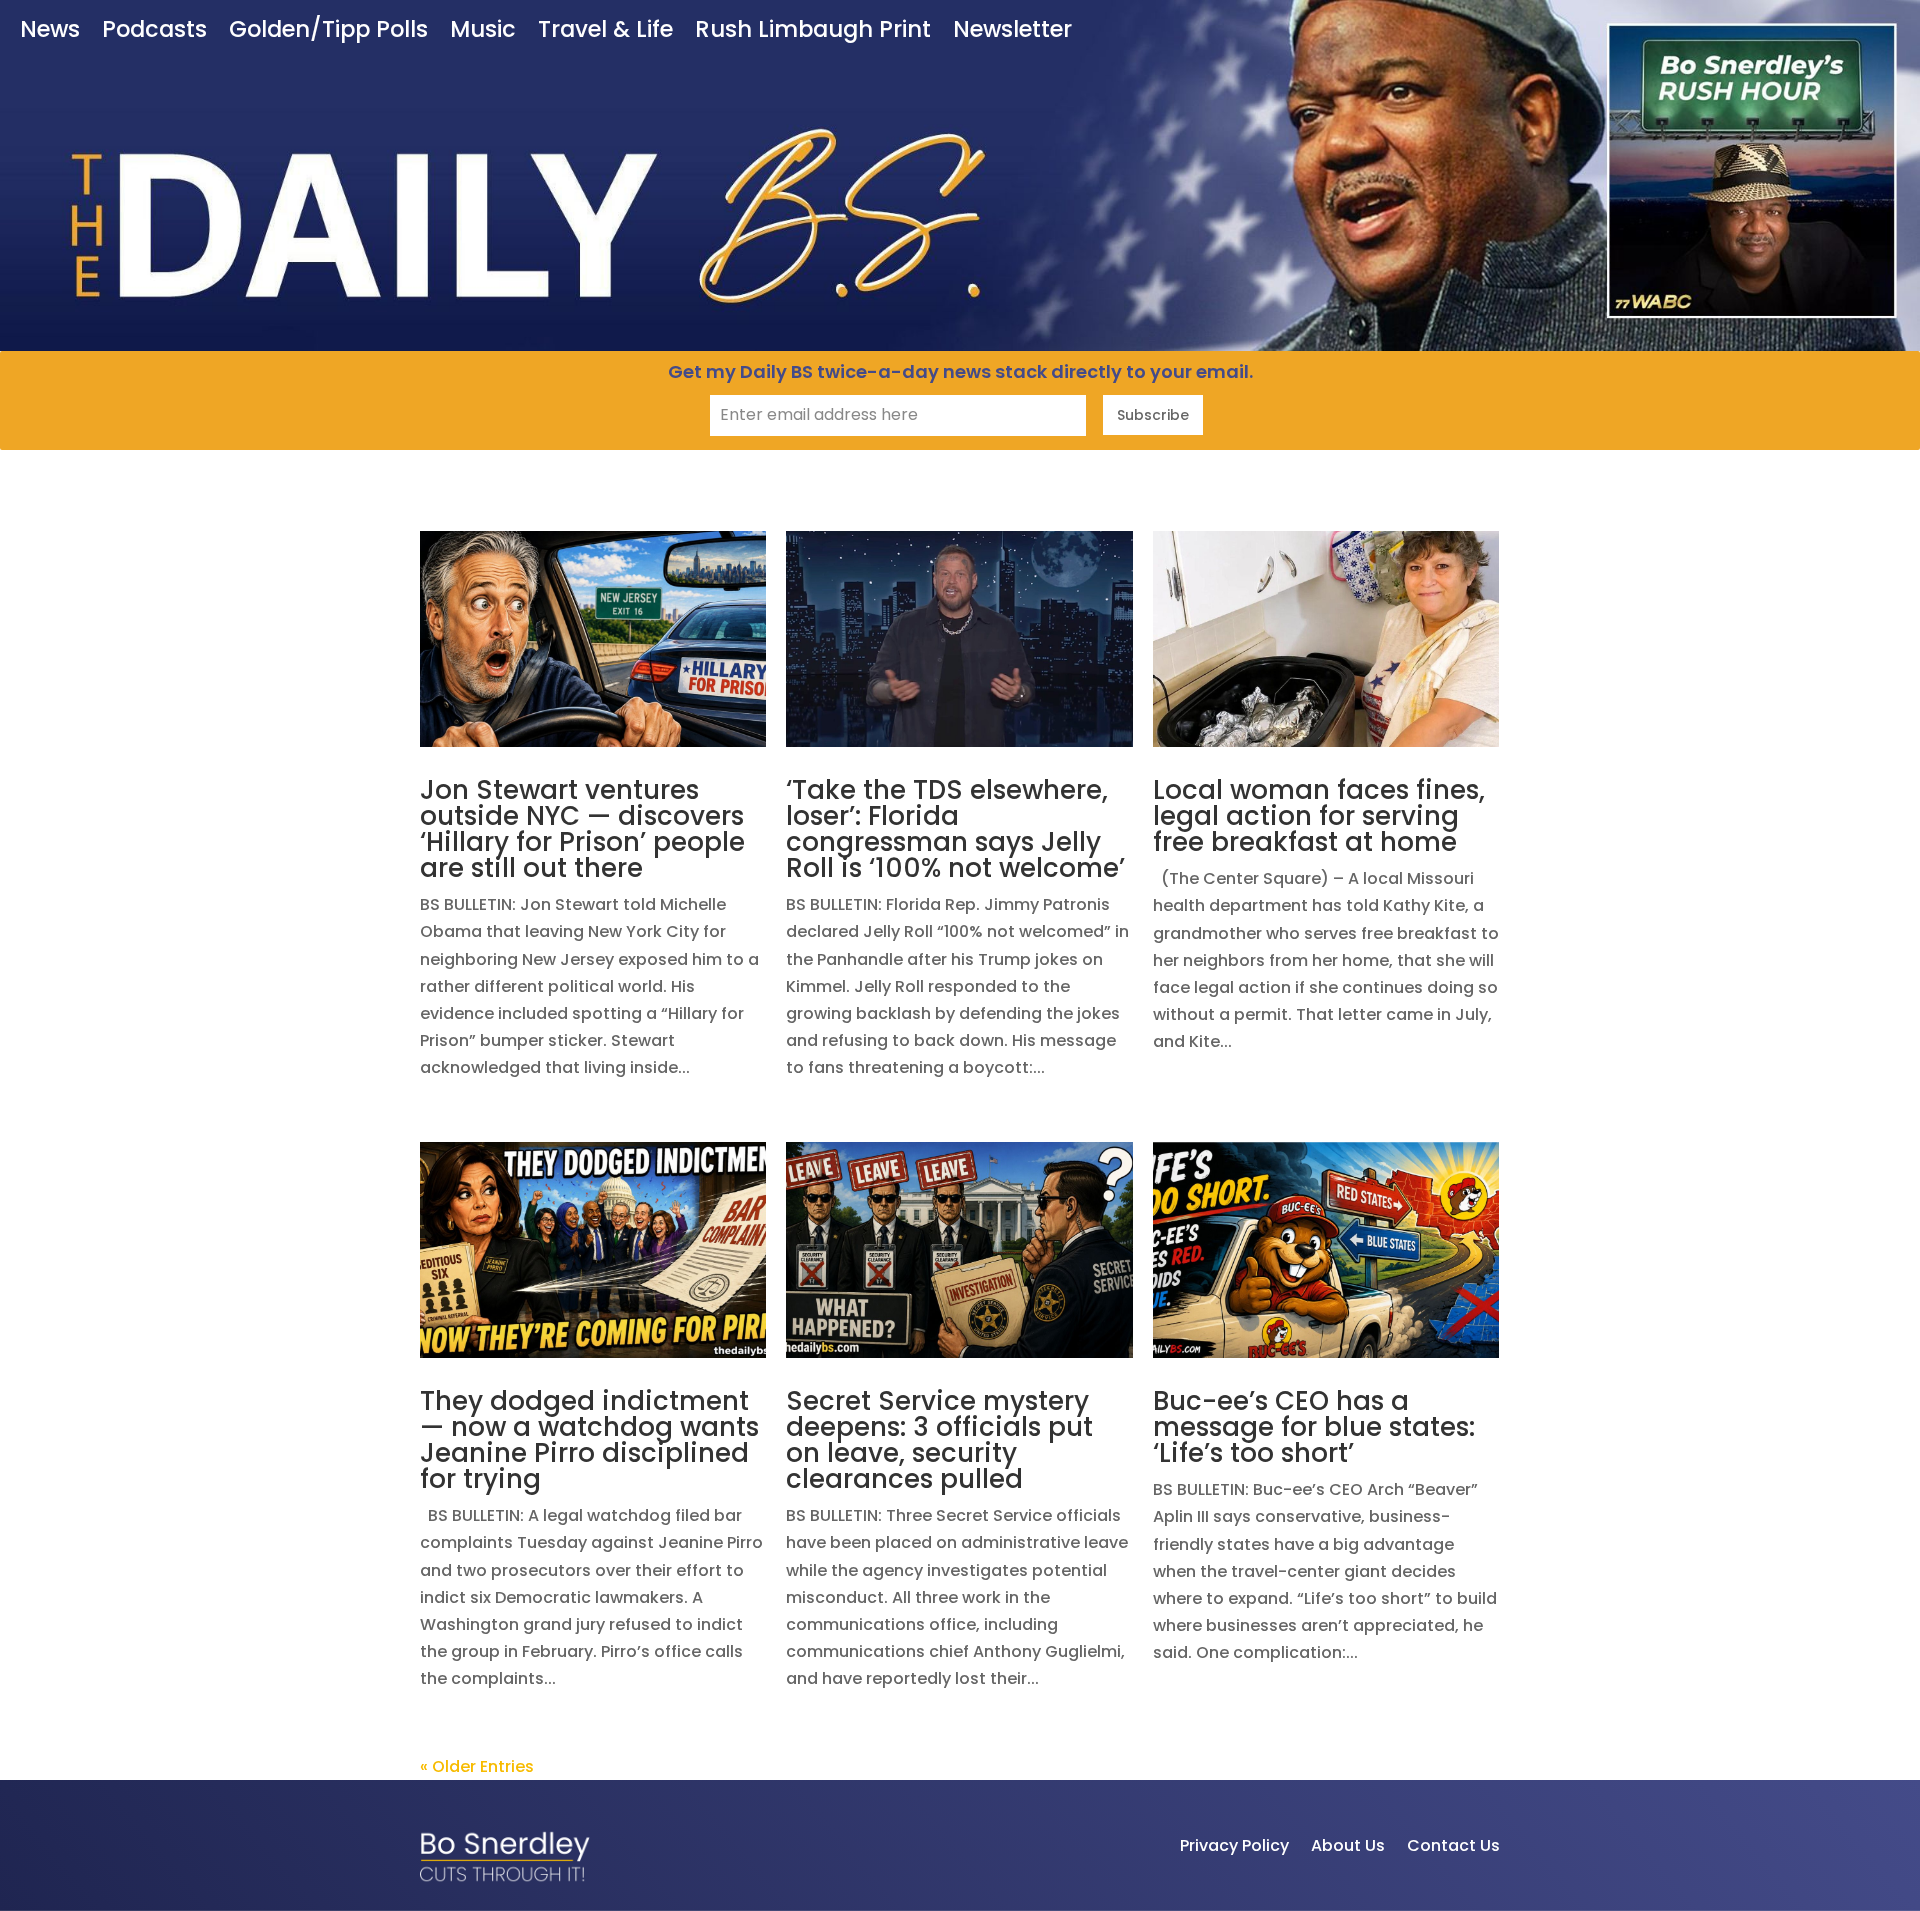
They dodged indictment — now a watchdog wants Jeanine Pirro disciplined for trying (589, 1440)
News (50, 31)
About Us (1348, 1845)
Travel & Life (605, 31)
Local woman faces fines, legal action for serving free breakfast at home (1319, 816)
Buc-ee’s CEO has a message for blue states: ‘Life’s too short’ (1314, 1427)
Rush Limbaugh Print (813, 31)
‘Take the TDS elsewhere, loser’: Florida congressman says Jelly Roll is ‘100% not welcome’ (955, 829)
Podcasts (154, 31)
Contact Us (1453, 1845)
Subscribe (1153, 415)
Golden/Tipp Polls (328, 31)
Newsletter (1012, 31)
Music (483, 31)
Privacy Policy (1234, 1845)
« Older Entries (477, 1766)
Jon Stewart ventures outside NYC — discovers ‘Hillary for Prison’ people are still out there (582, 829)
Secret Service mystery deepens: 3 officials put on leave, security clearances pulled (939, 1440)
